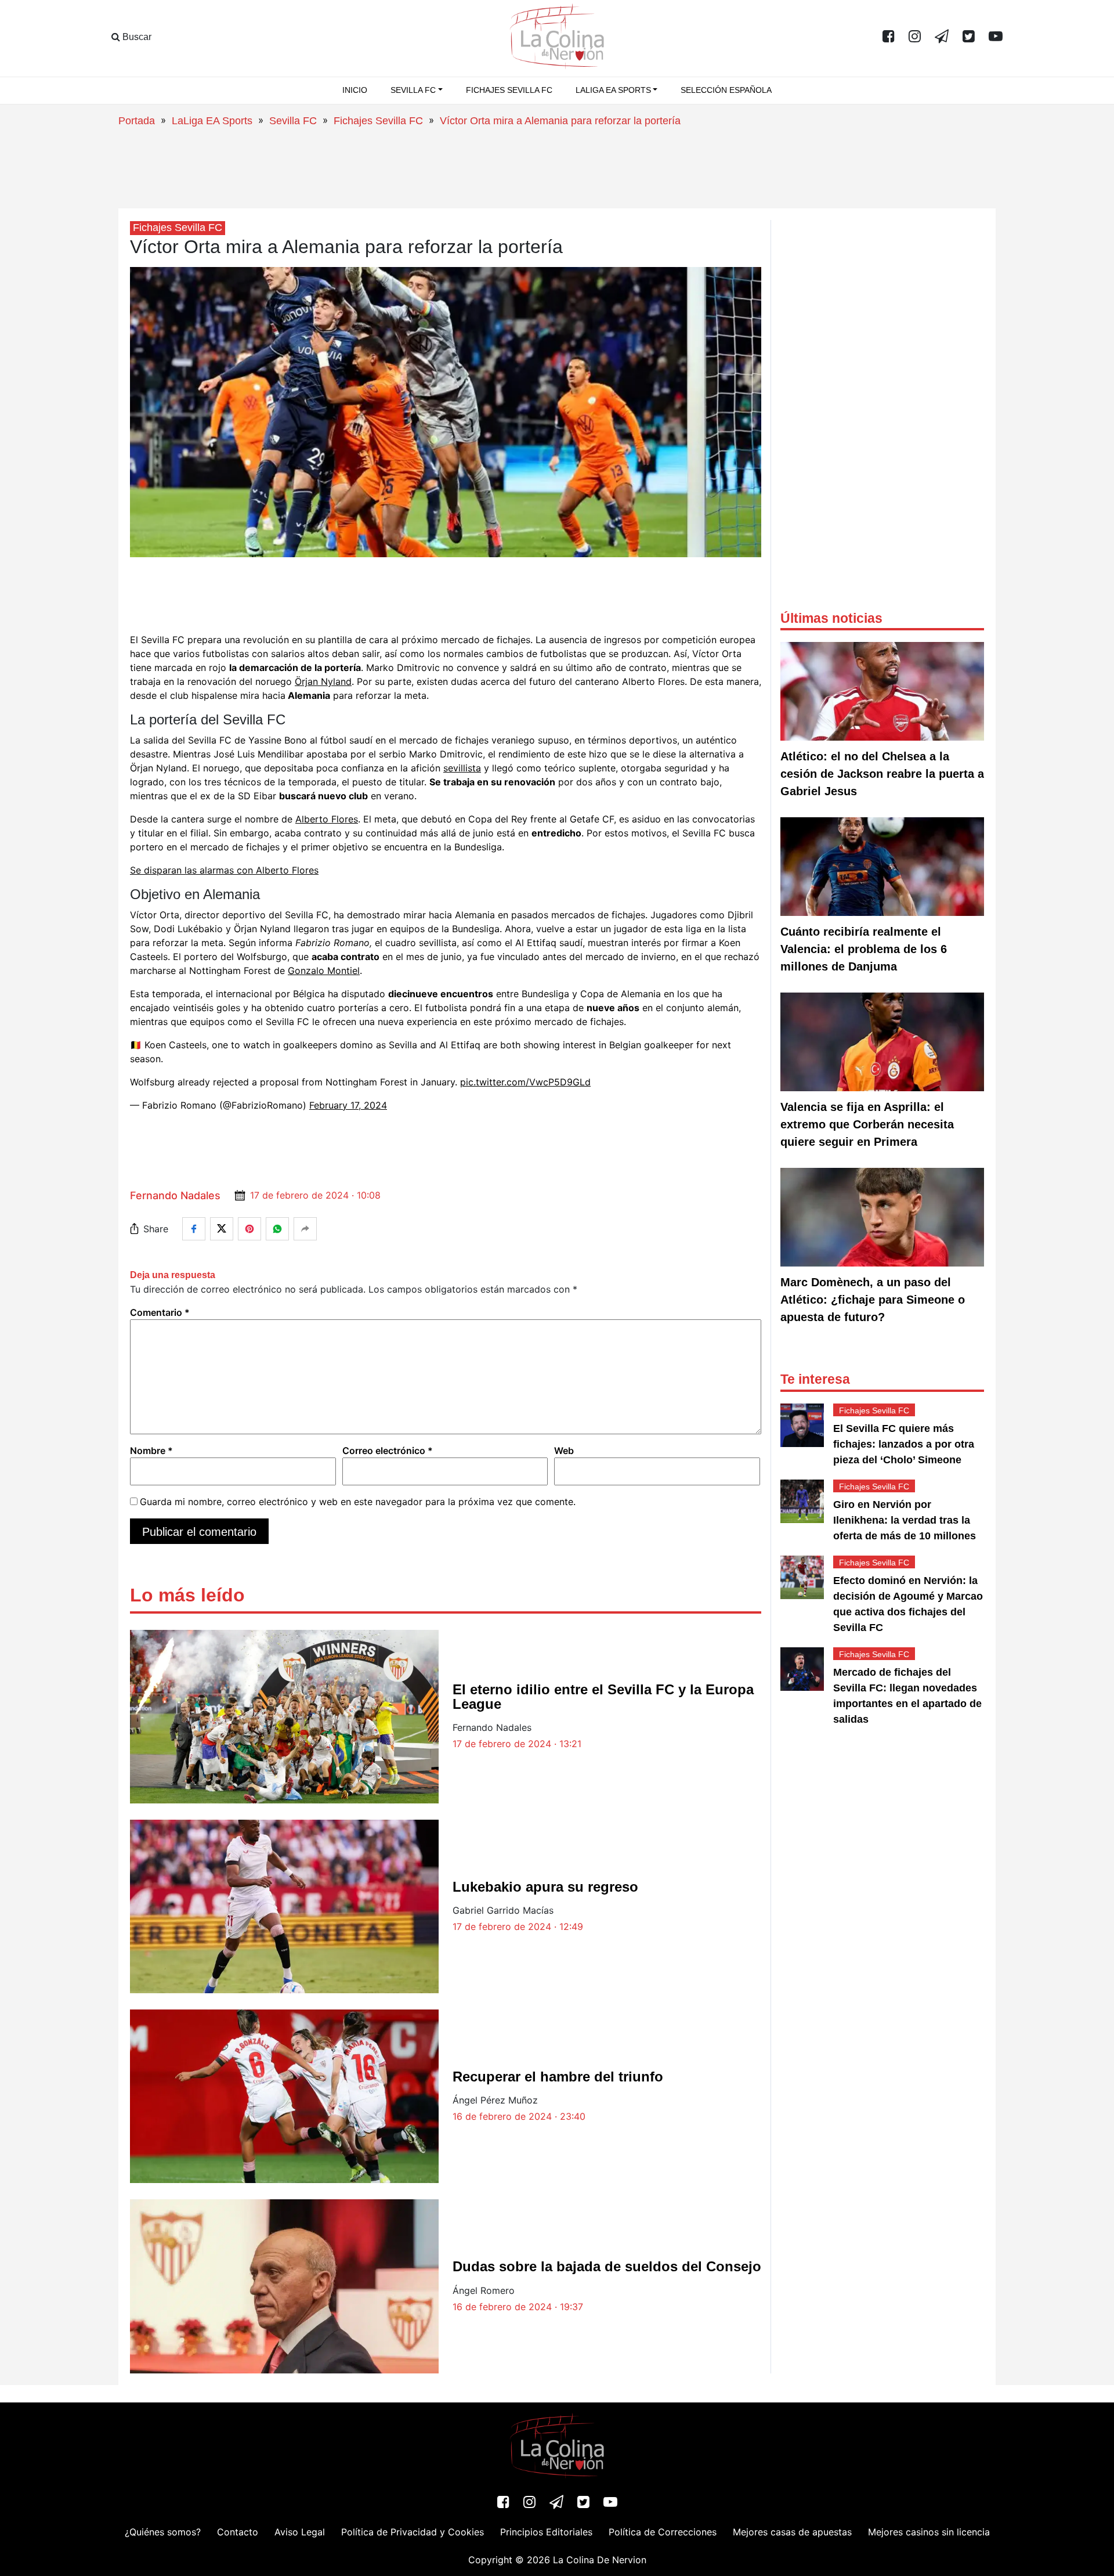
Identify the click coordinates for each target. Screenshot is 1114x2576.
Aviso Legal (300, 2532)
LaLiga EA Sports (212, 121)
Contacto (238, 2532)
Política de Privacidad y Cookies (413, 2532)
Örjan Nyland (323, 681)
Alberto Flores (327, 819)
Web (564, 1451)
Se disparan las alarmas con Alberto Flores (224, 870)
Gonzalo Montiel (324, 970)
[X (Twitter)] (969, 37)
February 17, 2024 (348, 1105)
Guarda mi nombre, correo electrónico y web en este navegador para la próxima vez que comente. (358, 1502)
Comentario (160, 1312)
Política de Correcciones (663, 2532)
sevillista (462, 768)
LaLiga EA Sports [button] (613, 90)
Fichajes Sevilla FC (509, 90)
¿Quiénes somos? (163, 2532)
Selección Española (726, 90)
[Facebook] (889, 37)
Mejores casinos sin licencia (929, 2532)
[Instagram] (915, 37)
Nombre (151, 1451)
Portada (137, 121)
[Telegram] (942, 37)
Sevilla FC (293, 121)
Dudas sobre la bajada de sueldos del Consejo (607, 2266)
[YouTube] (996, 37)
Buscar (136, 37)
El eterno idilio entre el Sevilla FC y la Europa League (603, 1697)
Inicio (355, 90)
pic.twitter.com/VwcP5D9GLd (525, 1082)
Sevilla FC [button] (413, 90)
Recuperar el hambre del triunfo (558, 2077)
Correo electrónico (388, 1451)
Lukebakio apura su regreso (545, 1887)
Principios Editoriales (546, 2532)
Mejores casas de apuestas (792, 2532)
